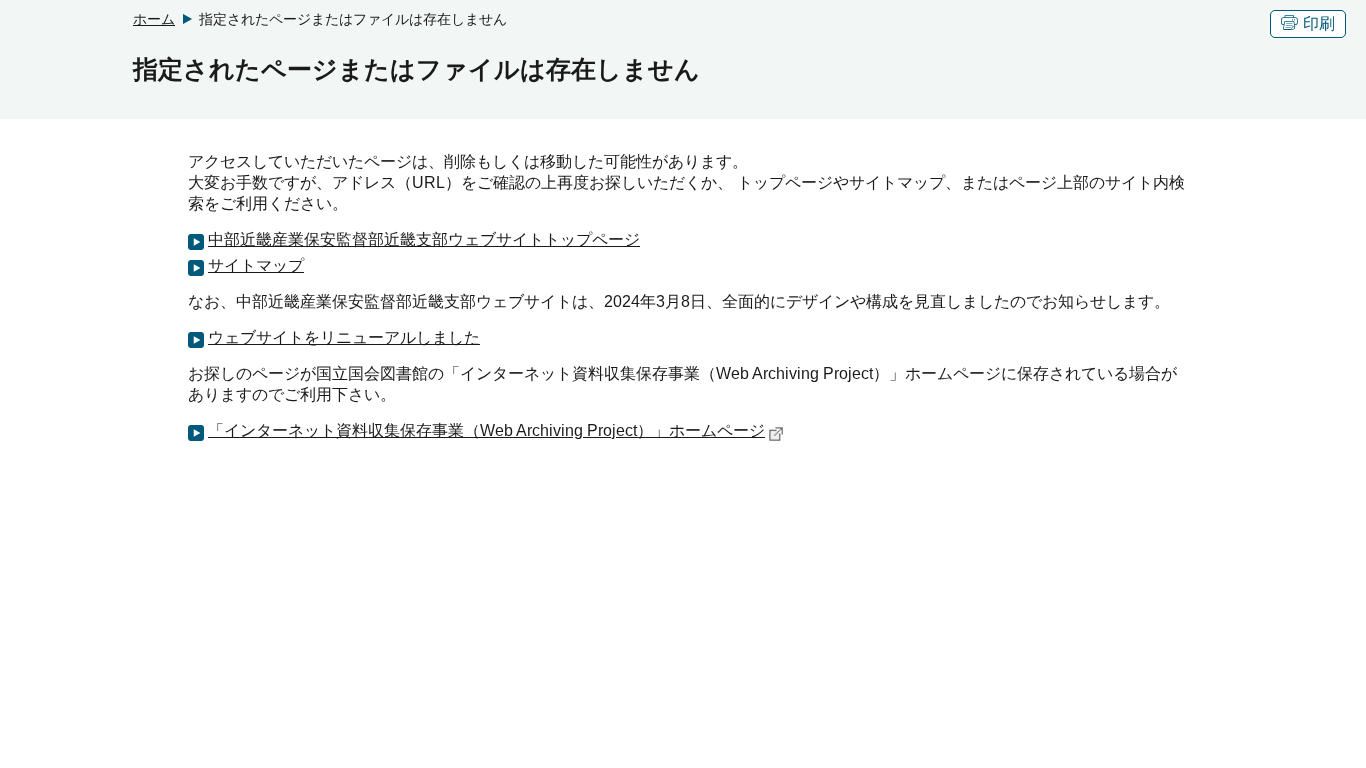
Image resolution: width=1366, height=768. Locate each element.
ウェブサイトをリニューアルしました (344, 337)
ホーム (154, 19)
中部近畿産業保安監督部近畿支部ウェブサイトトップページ (424, 239)
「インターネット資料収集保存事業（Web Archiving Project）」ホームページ (486, 430)
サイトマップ (256, 265)
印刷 (1319, 23)
